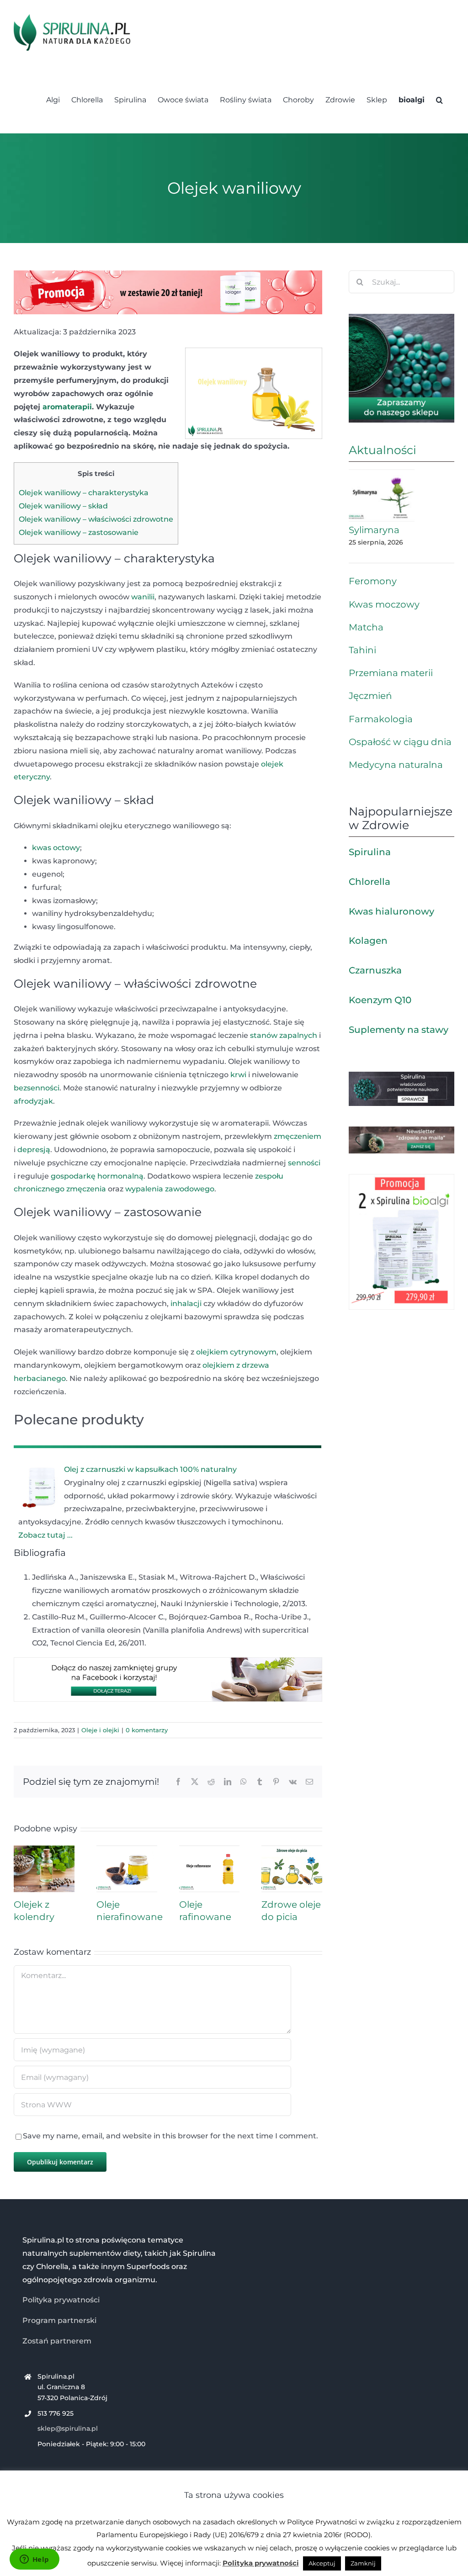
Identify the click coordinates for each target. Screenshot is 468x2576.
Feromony (373, 581)
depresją (34, 1150)
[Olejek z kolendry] (44, 1850)
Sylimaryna (374, 530)
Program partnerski (59, 2320)
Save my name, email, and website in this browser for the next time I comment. (170, 2136)
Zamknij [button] (363, 2563)
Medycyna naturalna (396, 765)
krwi (238, 1075)
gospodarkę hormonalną (97, 1176)
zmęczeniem (298, 1136)
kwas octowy (56, 848)
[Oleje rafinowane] (210, 1850)
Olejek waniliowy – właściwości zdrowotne (96, 519)
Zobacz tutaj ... (45, 1535)
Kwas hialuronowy (391, 911)
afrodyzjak (33, 1101)
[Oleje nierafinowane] (127, 1850)
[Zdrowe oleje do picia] (292, 1850)
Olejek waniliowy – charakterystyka (84, 493)
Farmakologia (381, 719)
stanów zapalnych (284, 1035)
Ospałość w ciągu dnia (400, 742)
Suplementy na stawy (399, 1030)
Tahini (362, 650)
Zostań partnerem (57, 2341)
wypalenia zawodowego (170, 1189)
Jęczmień (370, 696)
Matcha (366, 627)
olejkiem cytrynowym (236, 1352)
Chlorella (370, 882)
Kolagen (368, 941)
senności (304, 1163)
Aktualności (383, 450)
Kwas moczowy (384, 604)
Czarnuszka (375, 970)
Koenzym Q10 (380, 1000)
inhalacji (186, 1304)
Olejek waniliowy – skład (63, 506)
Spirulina (370, 852)
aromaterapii (67, 407)
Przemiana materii (391, 673)
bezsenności (37, 1088)
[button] (439, 99)
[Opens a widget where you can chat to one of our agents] (34, 2560)
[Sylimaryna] (382, 496)
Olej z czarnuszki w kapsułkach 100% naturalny (150, 1469)
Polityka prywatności (61, 2300)
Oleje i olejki (100, 1730)
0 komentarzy (147, 1730)
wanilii (143, 597)
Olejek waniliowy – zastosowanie (79, 532)
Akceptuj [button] (322, 2563)
